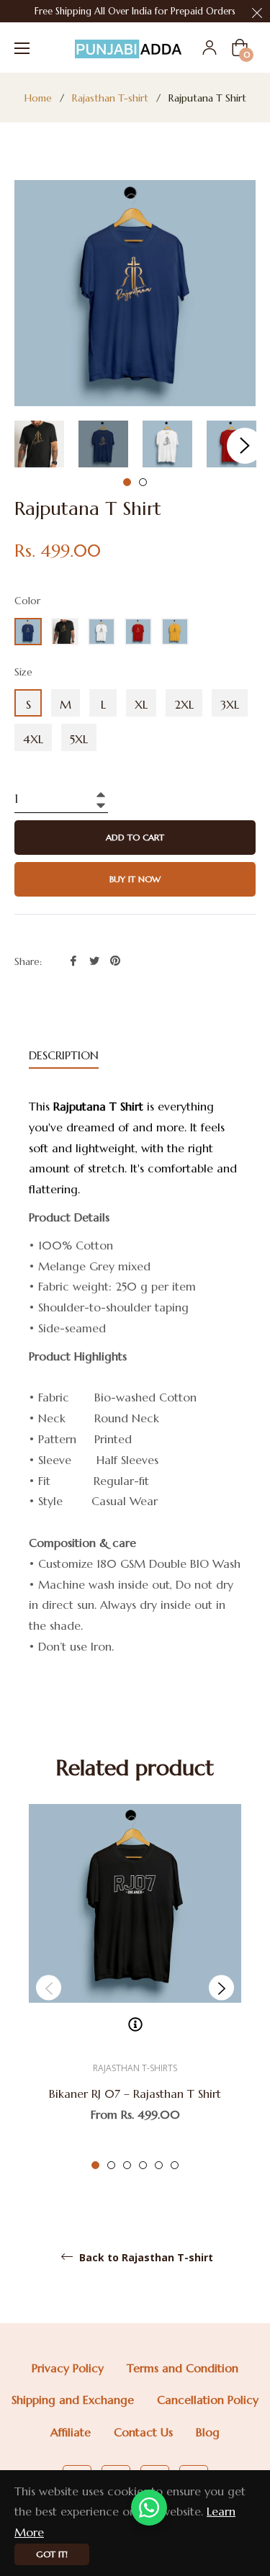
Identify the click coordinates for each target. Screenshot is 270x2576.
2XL (184, 704)
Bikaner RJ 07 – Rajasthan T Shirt (135, 2093)
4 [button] (143, 2165)
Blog (208, 2432)
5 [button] (159, 2165)
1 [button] (127, 482)
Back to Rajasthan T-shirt (145, 2258)
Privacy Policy (68, 2368)
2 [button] (143, 482)
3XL (230, 704)
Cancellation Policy (208, 2400)
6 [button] (175, 2165)
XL (141, 704)
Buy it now (135, 879)
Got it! (52, 2554)
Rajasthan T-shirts (135, 2068)
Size (23, 672)
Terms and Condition (183, 2368)
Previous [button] (49, 1988)
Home (38, 98)
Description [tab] (64, 1055)
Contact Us (143, 2432)
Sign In (210, 48)
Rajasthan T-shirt (110, 98)
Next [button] (245, 446)
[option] (135, 1988)
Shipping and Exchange (73, 2400)
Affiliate (71, 2432)
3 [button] (127, 2165)
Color (27, 601)
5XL (79, 739)
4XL (33, 739)
